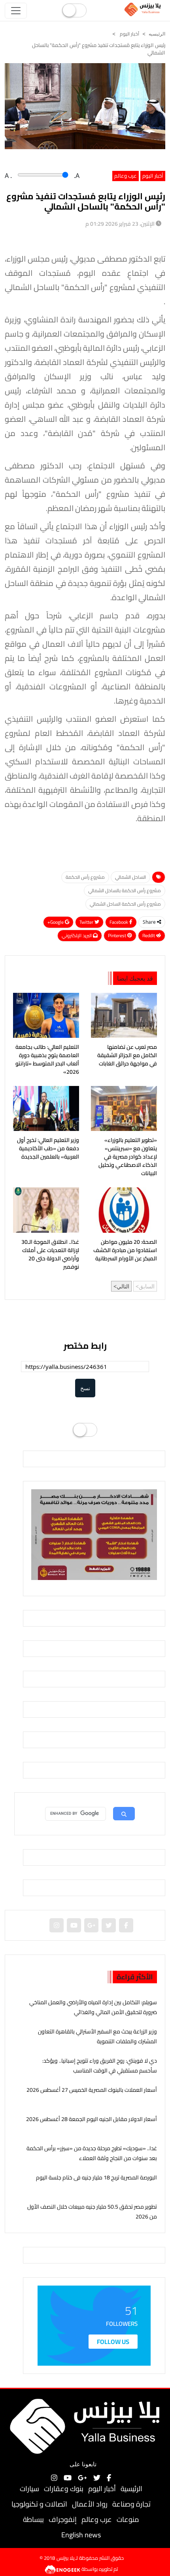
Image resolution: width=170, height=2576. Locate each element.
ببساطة (33, 2519)
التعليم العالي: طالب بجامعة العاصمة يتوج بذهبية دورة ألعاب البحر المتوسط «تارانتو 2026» (47, 1060)
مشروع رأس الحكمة (85, 877)
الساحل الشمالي (130, 877)
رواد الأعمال (90, 2504)
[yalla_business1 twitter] (109, 1925)
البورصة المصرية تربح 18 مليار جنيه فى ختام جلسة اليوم (96, 2177)
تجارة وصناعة (131, 2504)
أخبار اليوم (129, 34)
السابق (147, 1286)
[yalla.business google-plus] (91, 1925)
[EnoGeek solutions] (63, 2569)
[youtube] (74, 1925)
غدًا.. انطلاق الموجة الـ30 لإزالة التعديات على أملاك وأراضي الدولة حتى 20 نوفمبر (50, 1254)
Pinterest (118, 935)
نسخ (85, 1388)
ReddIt (149, 935)
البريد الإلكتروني (77, 935)
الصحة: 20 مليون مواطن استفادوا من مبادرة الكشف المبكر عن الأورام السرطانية (125, 1250)
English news (81, 2535)
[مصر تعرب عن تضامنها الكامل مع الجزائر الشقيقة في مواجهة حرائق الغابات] (124, 1015)
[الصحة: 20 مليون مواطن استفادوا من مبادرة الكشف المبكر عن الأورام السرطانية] (124, 1210)
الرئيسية (131, 2489)
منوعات (128, 2519)
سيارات (29, 2489)
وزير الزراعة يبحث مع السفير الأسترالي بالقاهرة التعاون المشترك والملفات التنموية (97, 2036)
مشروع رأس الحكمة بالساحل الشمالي (125, 890)
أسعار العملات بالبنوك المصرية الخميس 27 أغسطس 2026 (92, 2090)
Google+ (56, 922)
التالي (123, 1286)
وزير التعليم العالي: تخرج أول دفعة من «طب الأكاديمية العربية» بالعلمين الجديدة (48, 1149)
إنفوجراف (63, 2519)
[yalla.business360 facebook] (126, 1925)
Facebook (119, 922)
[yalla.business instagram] (57, 1925)
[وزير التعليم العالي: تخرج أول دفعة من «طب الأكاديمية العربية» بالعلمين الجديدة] (46, 1108)
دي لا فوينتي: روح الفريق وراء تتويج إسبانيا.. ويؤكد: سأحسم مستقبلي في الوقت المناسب (100, 2066)
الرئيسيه (157, 34)
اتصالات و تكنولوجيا (39, 2504)
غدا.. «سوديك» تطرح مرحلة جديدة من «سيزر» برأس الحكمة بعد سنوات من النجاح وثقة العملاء (92, 2153)
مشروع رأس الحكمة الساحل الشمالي (125, 904)
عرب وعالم (126, 176)
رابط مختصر (85, 1346)
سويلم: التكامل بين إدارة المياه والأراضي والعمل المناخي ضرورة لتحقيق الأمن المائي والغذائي (93, 2007)
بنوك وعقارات (64, 2489)
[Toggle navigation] (16, 11)
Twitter (87, 922)
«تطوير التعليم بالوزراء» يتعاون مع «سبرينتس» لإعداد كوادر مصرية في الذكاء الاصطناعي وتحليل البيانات (128, 1157)
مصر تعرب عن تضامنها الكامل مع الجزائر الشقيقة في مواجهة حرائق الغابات (127, 1055)
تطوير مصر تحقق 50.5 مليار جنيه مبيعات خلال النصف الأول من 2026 (92, 2212)
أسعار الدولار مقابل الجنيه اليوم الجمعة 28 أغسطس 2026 (92, 2119)
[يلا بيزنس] (144, 9)
